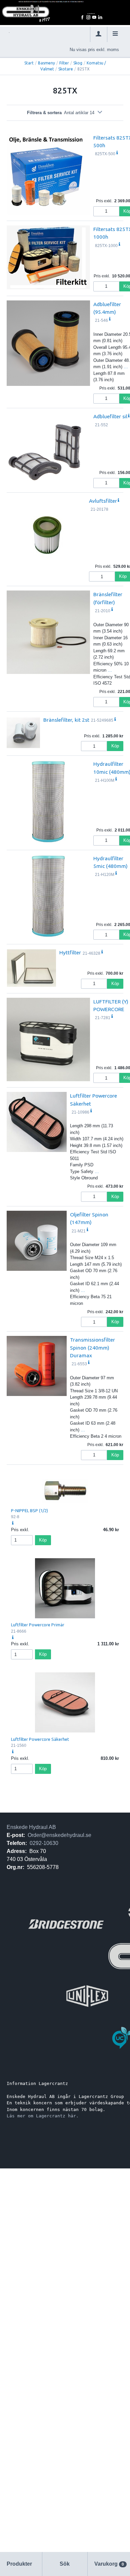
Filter (64, 63)
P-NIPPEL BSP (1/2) (29, 1510)
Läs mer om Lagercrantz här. (43, 2116)
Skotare (66, 69)
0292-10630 (44, 1843)
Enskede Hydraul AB (31, 1827)
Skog (78, 63)
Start (29, 63)
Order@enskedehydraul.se (59, 1835)
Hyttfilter (70, 952)
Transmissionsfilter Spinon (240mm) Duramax (92, 1347)
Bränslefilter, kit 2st (66, 720)
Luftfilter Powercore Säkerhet (40, 1739)
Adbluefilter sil (110, 416)
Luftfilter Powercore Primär (38, 1625)
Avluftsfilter (103, 501)
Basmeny (46, 63)
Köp (115, 746)
